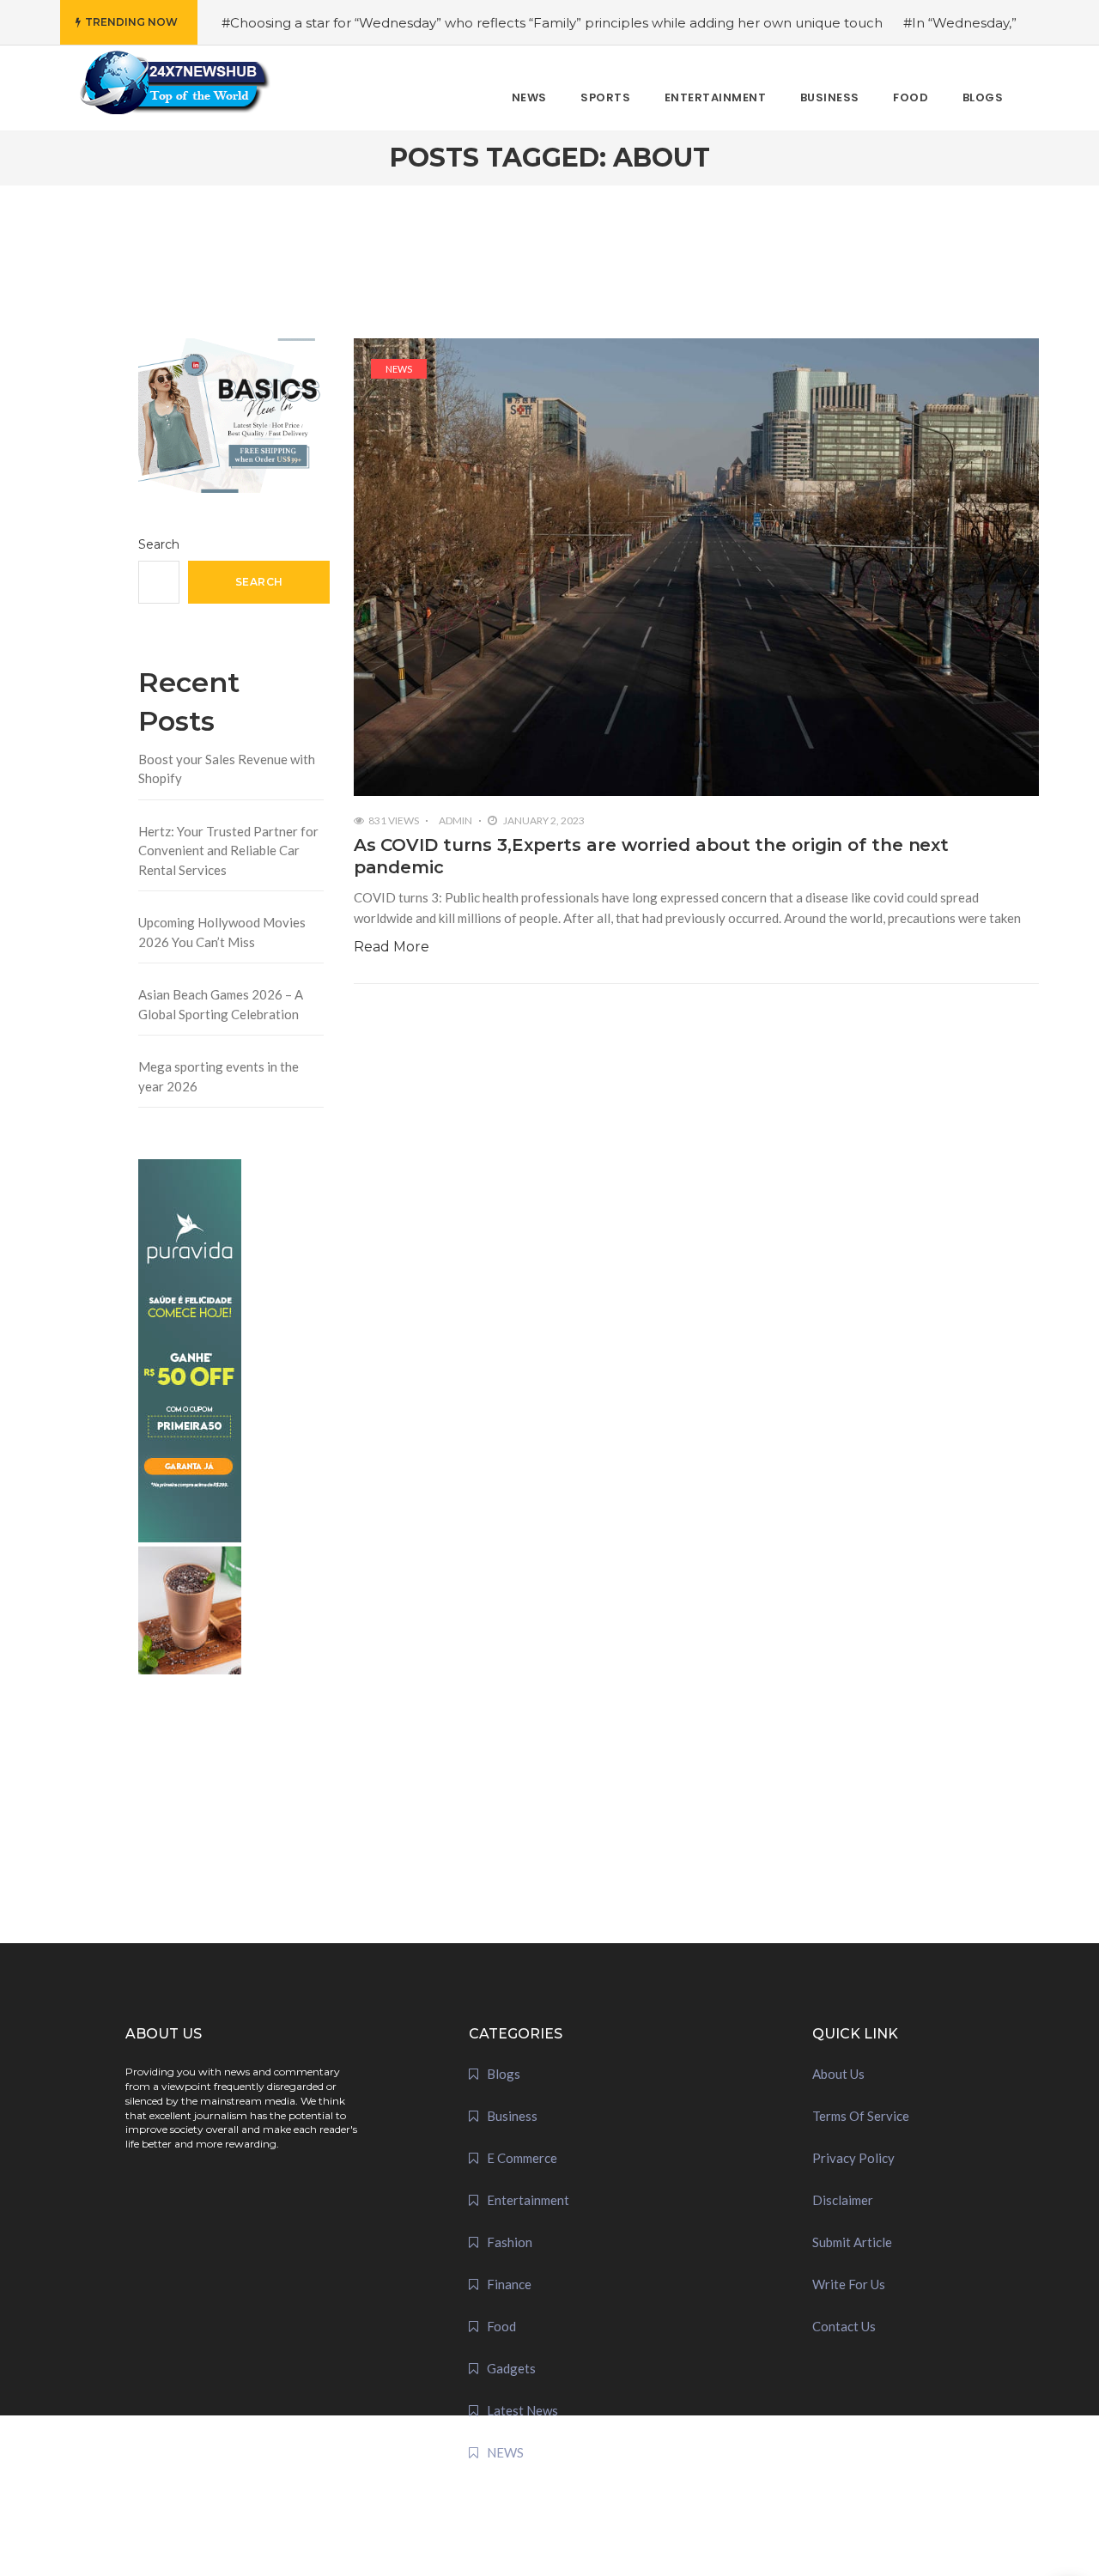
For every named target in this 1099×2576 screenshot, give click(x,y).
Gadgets (511, 2368)
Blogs (504, 2074)
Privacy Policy (853, 2158)
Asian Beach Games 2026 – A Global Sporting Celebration (221, 1004)
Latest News (522, 2410)
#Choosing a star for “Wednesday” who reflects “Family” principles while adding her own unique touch (552, 23)
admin (455, 820)
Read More (392, 947)
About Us (838, 2074)
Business (512, 2116)
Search (159, 544)
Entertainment (528, 2200)
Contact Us (844, 2326)
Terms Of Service (861, 2116)
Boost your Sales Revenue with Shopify (227, 769)
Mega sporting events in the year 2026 (219, 1076)
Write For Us (849, 2284)
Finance (509, 2284)
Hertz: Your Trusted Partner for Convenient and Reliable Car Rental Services (228, 851)
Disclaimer (843, 2200)
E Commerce (522, 2158)
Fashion (510, 2242)
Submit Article (852, 2242)
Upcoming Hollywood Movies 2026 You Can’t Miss (222, 932)
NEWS (399, 369)
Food (501, 2326)
